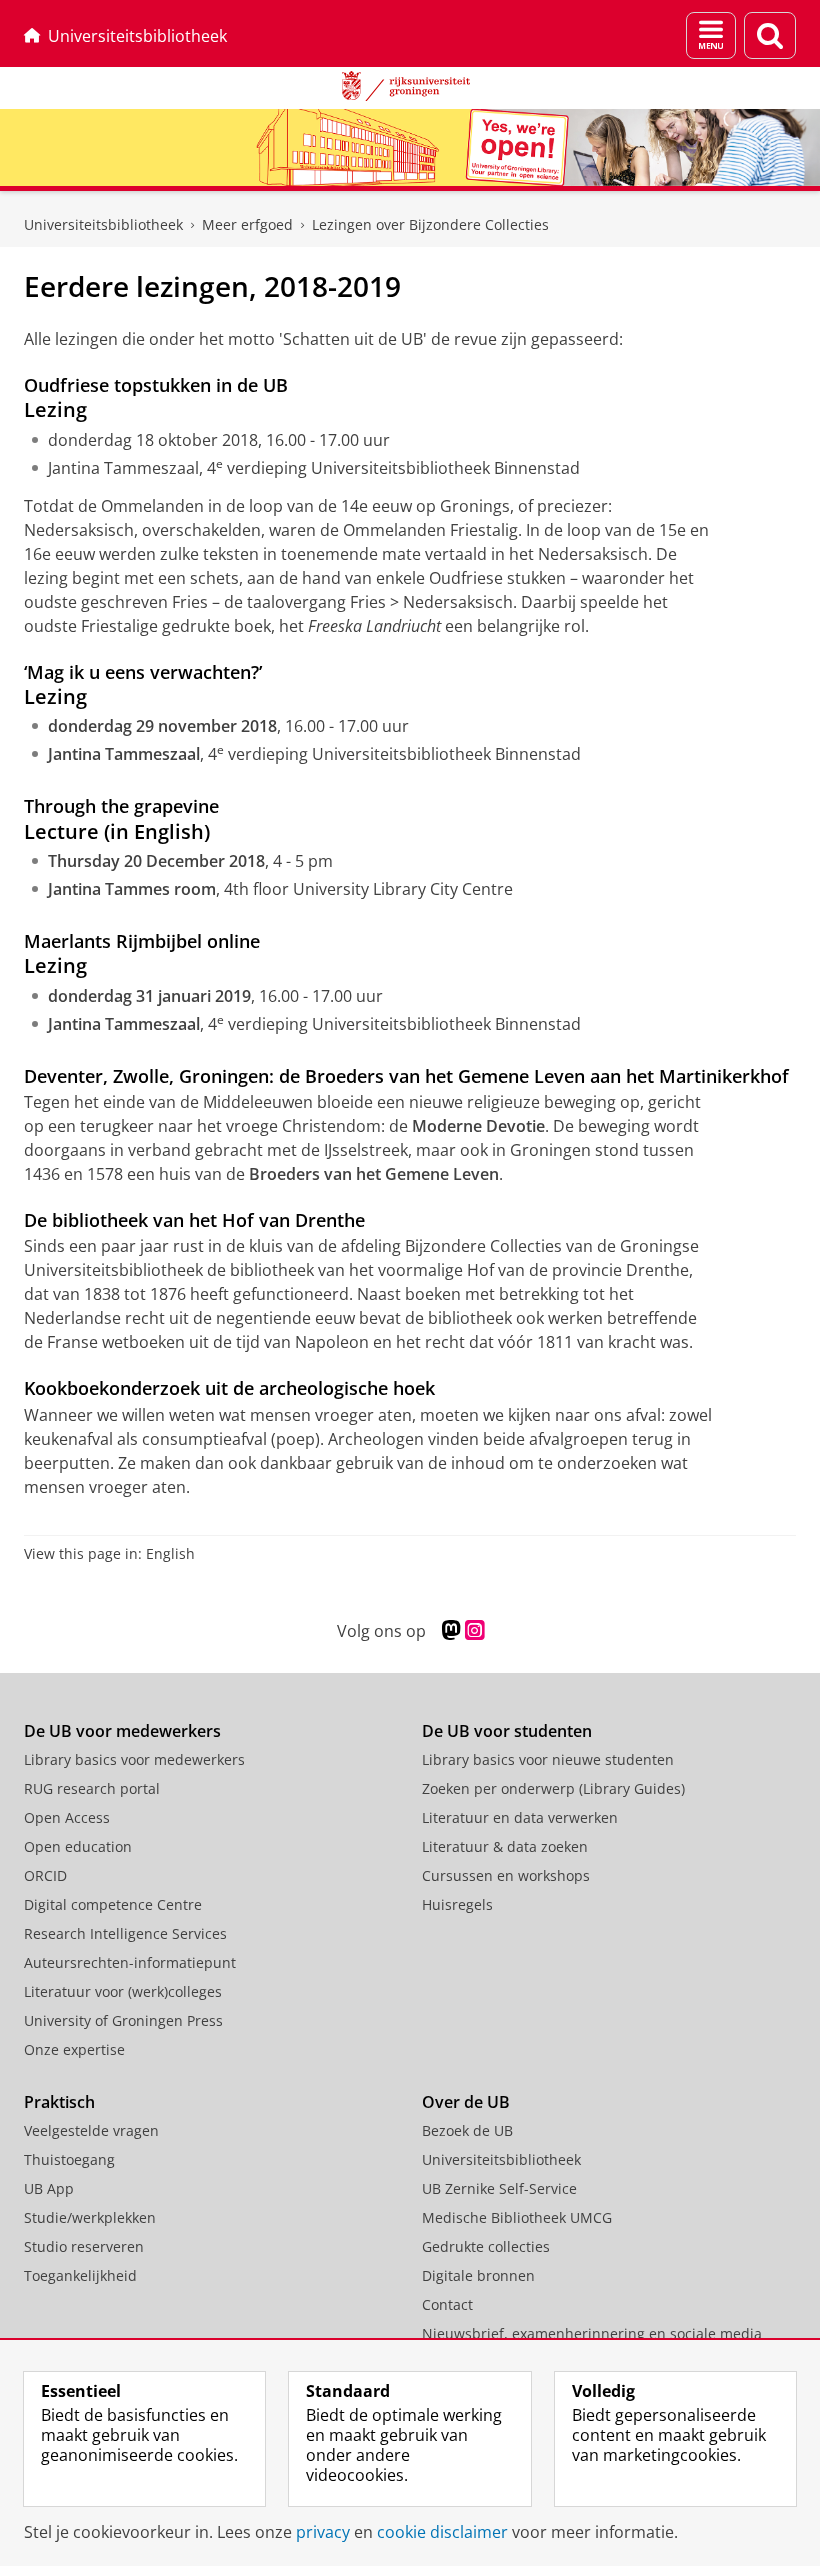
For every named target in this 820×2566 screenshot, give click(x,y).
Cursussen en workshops (506, 1875)
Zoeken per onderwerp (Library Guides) (553, 1788)
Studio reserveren (84, 2246)
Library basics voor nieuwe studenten (548, 1759)
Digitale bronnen (478, 2275)
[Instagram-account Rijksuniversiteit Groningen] (474, 1630)
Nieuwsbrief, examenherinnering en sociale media (592, 2333)
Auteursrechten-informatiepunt (130, 1962)
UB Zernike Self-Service (499, 2188)
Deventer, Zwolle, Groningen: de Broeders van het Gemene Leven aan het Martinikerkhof (406, 1076)
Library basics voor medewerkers (134, 1759)
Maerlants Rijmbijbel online (142, 941)
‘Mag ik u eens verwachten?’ (143, 672)
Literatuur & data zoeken (505, 1846)
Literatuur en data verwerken (520, 1817)
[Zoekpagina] (770, 35)
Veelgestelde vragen (91, 2130)
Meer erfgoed (247, 224)
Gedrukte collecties (486, 2246)
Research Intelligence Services (125, 1933)
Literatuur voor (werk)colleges (123, 1991)
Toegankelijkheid (80, 2275)
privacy (323, 2532)
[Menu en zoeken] (711, 35)
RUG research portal (92, 1788)
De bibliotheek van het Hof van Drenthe (194, 1220)
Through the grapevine (121, 806)
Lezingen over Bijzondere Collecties (430, 224)
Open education (78, 1846)
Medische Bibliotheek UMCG (517, 2217)
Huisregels (457, 1904)
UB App (49, 2188)
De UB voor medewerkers (122, 1731)
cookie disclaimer (442, 2532)
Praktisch (59, 2102)
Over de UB (466, 2102)
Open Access (67, 1817)
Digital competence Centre (113, 1904)
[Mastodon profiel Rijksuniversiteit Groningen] (451, 1630)
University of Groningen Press (123, 2020)
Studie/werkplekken (90, 2217)
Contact (447, 2304)
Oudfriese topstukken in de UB (156, 385)
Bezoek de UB (467, 2130)
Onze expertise (74, 2049)
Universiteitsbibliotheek (137, 36)
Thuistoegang (69, 2159)
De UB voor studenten (507, 1731)
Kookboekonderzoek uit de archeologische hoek (229, 1388)
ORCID (45, 1875)
